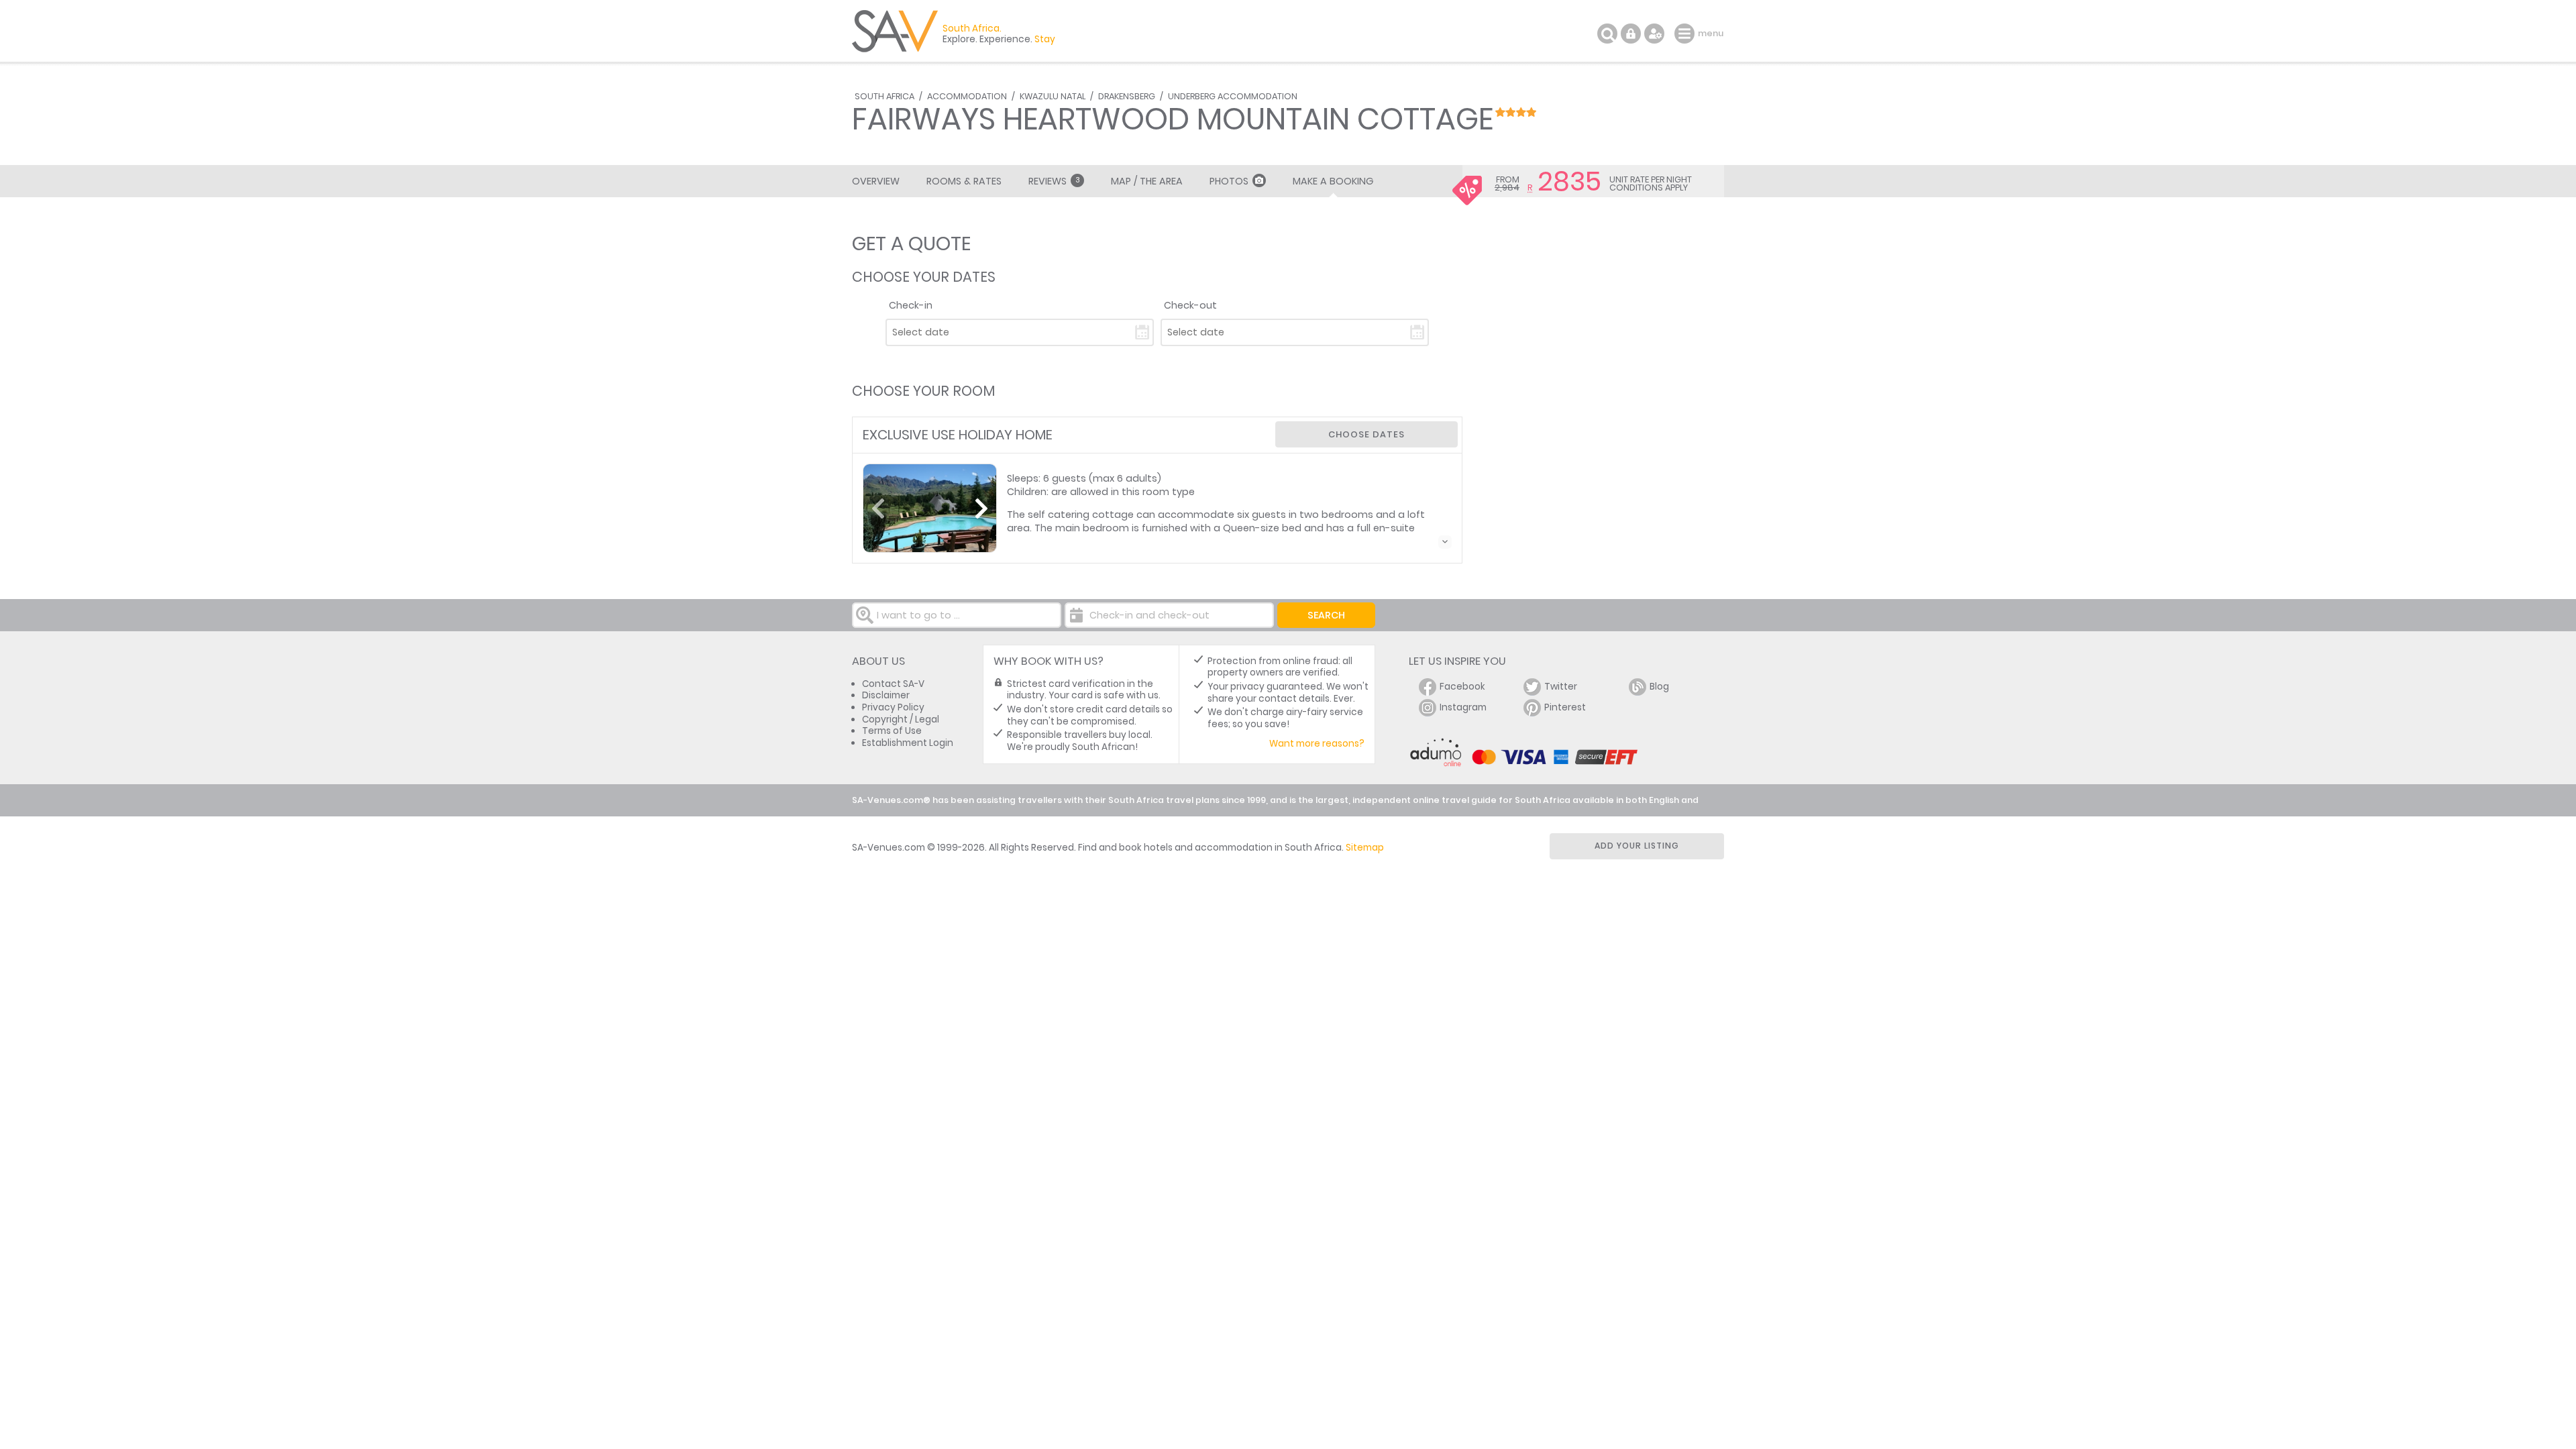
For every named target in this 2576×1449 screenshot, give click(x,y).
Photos (1229, 181)
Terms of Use (892, 731)
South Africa (884, 96)
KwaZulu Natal (1053, 96)
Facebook (1462, 687)
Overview (876, 181)
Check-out (1190, 305)
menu (1686, 34)
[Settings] (1654, 34)
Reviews (1054, 181)
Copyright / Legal (901, 719)
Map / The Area (1147, 181)
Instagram (1463, 707)
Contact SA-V (893, 684)
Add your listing (1637, 846)
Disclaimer (886, 695)
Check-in (911, 305)
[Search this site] (1607, 34)
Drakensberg (1127, 96)
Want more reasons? (1317, 744)
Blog (1659, 687)
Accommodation (967, 96)
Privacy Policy (893, 707)
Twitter (1561, 687)
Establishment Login (908, 743)
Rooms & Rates (964, 181)
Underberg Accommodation (1233, 96)
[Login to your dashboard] (1631, 34)
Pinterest (1565, 707)
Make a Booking (1333, 181)
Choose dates (1366, 434)
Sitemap (1365, 848)
